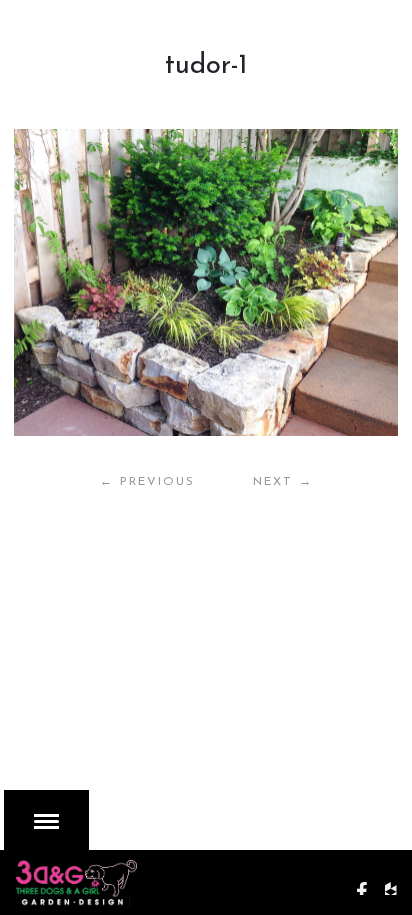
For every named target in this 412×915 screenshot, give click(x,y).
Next (283, 482)
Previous (147, 482)
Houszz (398, 879)
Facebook (369, 879)
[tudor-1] (206, 283)
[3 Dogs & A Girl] (125, 878)
